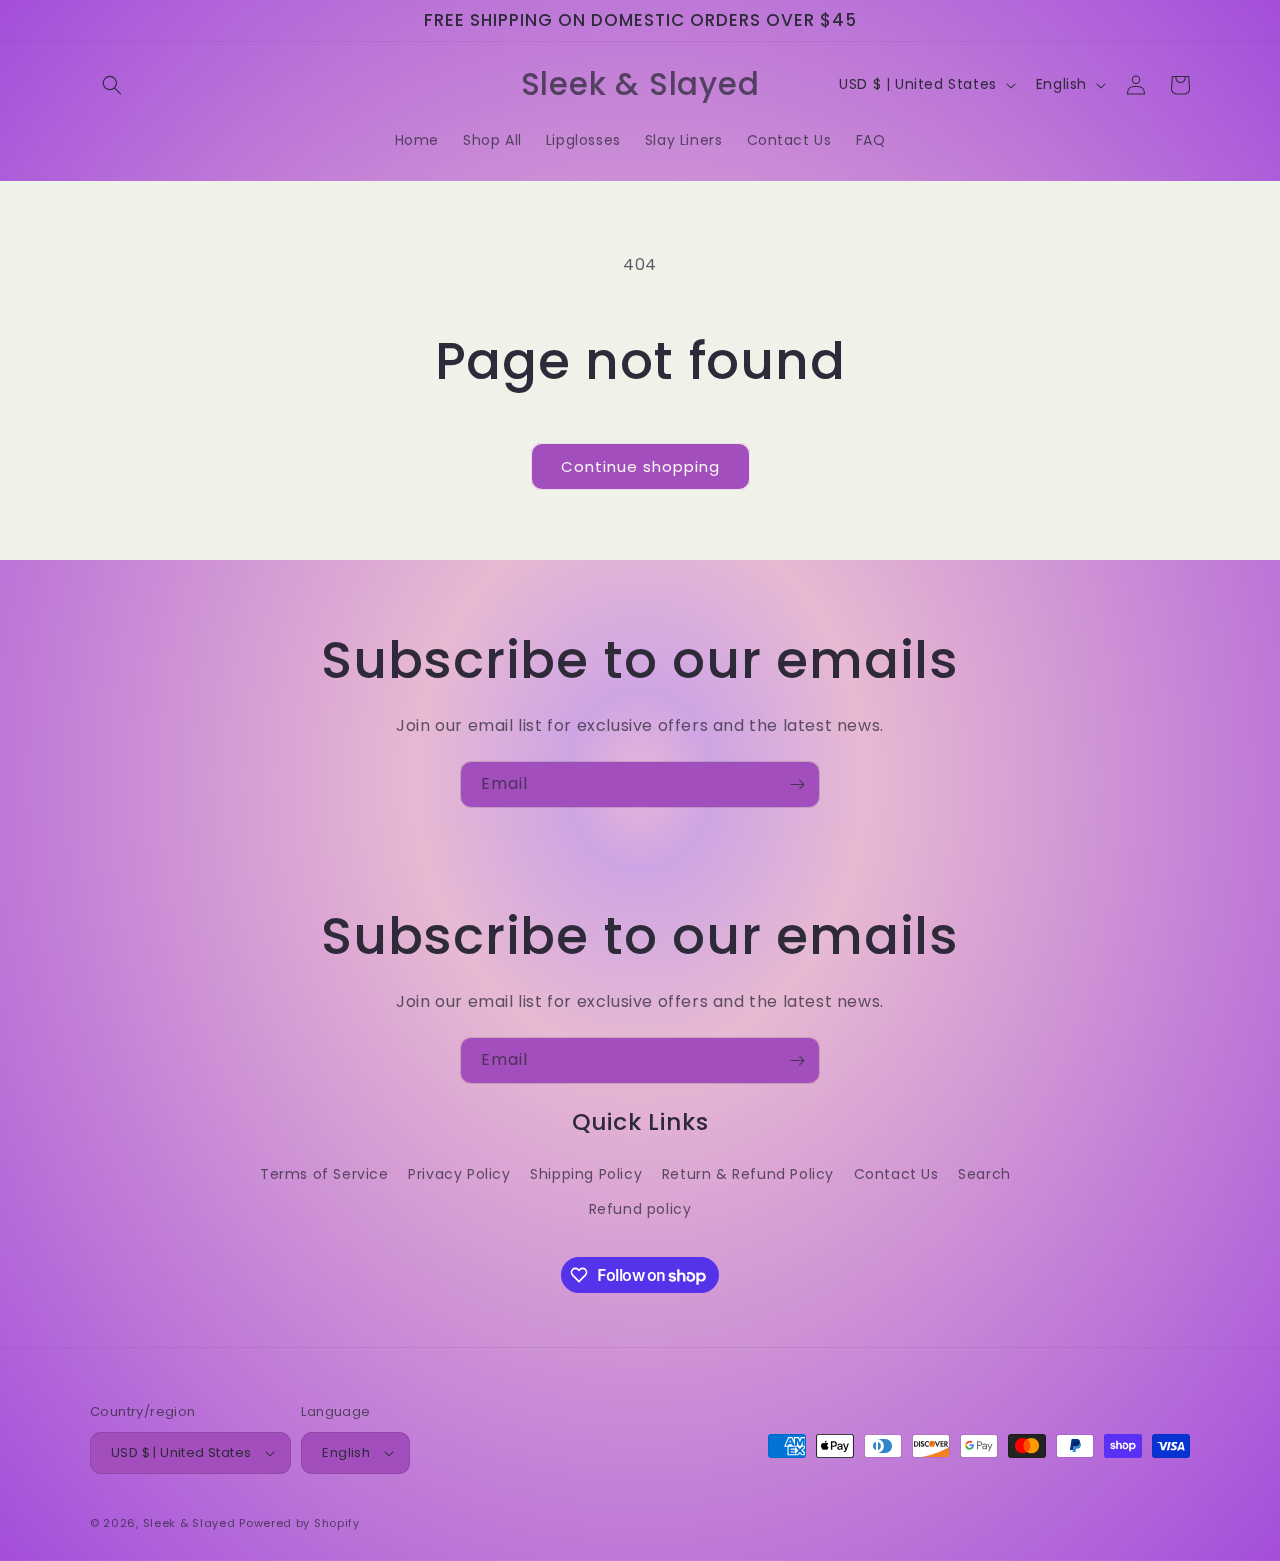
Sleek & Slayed (189, 1523)
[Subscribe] (797, 784)
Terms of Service (324, 1174)
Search (984, 1174)
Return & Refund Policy (748, 1174)
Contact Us (896, 1174)
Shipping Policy (586, 1174)
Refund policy (640, 1209)
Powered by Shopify (299, 1523)
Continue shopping (640, 466)
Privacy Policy (459, 1174)
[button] (112, 85)
